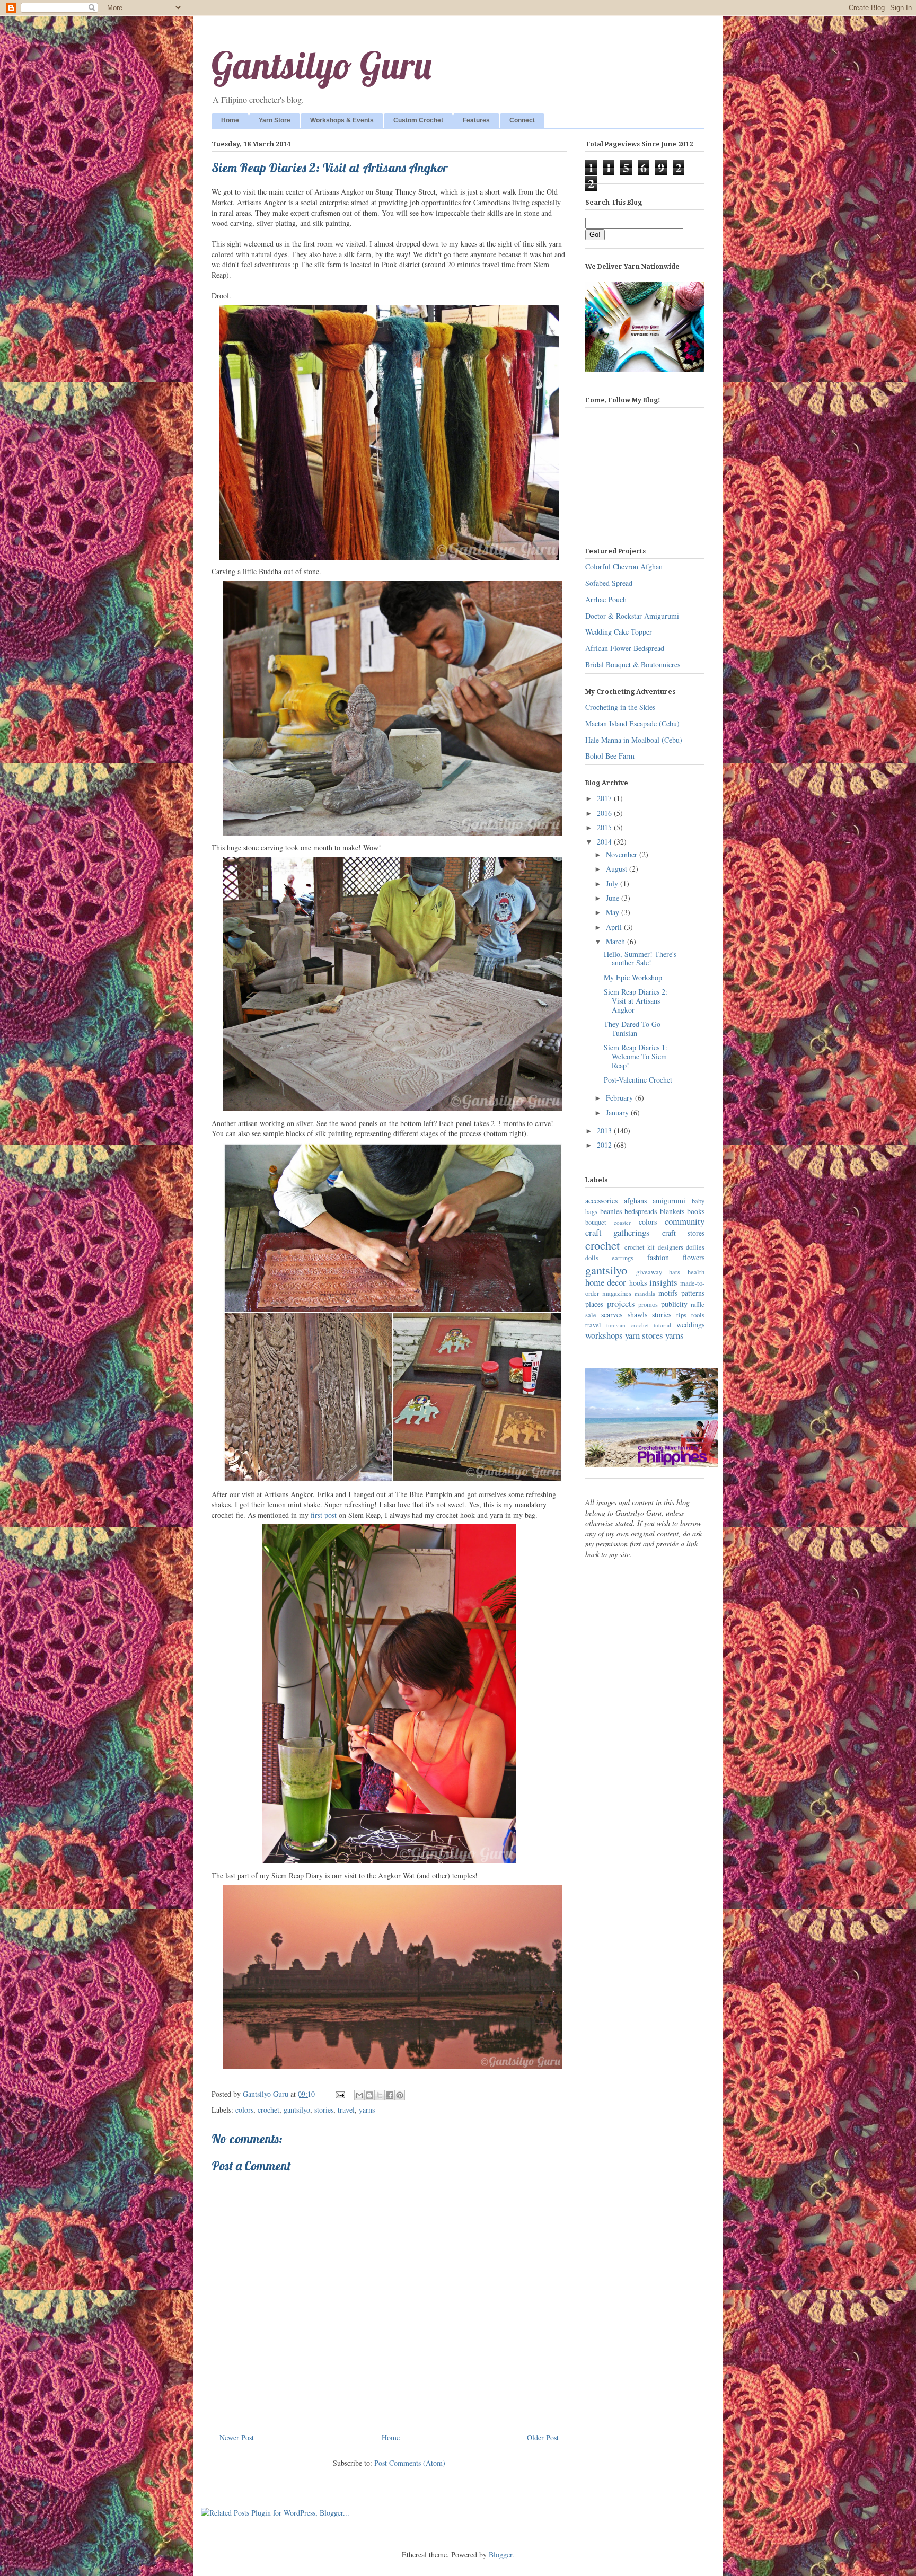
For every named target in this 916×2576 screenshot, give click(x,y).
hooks (638, 1283)
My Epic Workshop (633, 977)
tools (698, 1315)
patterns (693, 1293)
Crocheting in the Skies (620, 707)
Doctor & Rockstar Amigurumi (632, 616)
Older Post (543, 2437)
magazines (617, 1293)
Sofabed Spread (609, 583)
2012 (605, 1145)
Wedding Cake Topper (619, 632)
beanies (611, 1211)
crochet (268, 2110)
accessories (601, 1201)
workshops (604, 1335)
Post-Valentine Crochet (638, 1080)
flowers (694, 1257)
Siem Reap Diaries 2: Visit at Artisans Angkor (636, 1001)
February (620, 1098)
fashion (658, 1257)
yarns (367, 2110)
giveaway (649, 1272)
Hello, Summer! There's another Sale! (640, 959)
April (615, 927)
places (594, 1304)
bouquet (596, 1222)
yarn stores (644, 1335)
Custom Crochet (418, 120)
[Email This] (359, 2095)
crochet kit (640, 1247)
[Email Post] (340, 2094)
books (696, 1211)
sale (591, 1315)
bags (591, 1212)
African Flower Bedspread (625, 648)
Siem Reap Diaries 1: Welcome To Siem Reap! (636, 1056)
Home (230, 120)
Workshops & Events (342, 120)
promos (648, 1304)
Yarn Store (275, 120)
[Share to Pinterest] (400, 2095)
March (616, 941)
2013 (605, 1131)
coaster (622, 1222)
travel (346, 2110)
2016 (605, 813)
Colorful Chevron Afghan (624, 566)
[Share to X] (380, 2095)
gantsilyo (297, 2110)
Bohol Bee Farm (610, 756)
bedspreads (641, 1211)
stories (324, 2110)
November (623, 854)
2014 (605, 842)
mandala (645, 1293)
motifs (668, 1293)
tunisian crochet (628, 1325)
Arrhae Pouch (606, 599)
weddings (690, 1325)
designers (671, 1247)
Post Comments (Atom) (410, 2463)
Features (476, 120)
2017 (605, 798)
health (696, 1272)
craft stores (683, 1233)
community (685, 1221)
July (613, 883)
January (618, 1113)
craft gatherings (618, 1232)
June (614, 898)
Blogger (500, 2555)
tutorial (662, 1325)
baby (698, 1201)
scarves (612, 1315)
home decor (606, 1282)
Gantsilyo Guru (322, 65)
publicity (674, 1304)
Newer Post (237, 2437)
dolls (592, 1258)
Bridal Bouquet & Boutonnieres (633, 665)
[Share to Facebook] (390, 2095)
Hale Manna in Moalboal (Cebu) (634, 740)
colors (244, 2110)
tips (681, 1315)
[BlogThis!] (369, 2095)
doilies (695, 1247)
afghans (635, 1201)
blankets (672, 1211)
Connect (522, 120)
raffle (698, 1304)
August (618, 869)
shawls (637, 1315)
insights (663, 1282)
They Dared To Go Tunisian (632, 1028)
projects (621, 1303)
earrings (623, 1258)
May (614, 912)
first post (324, 1515)
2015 (605, 827)
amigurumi (669, 1201)
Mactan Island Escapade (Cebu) (632, 723)
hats (675, 1272)
